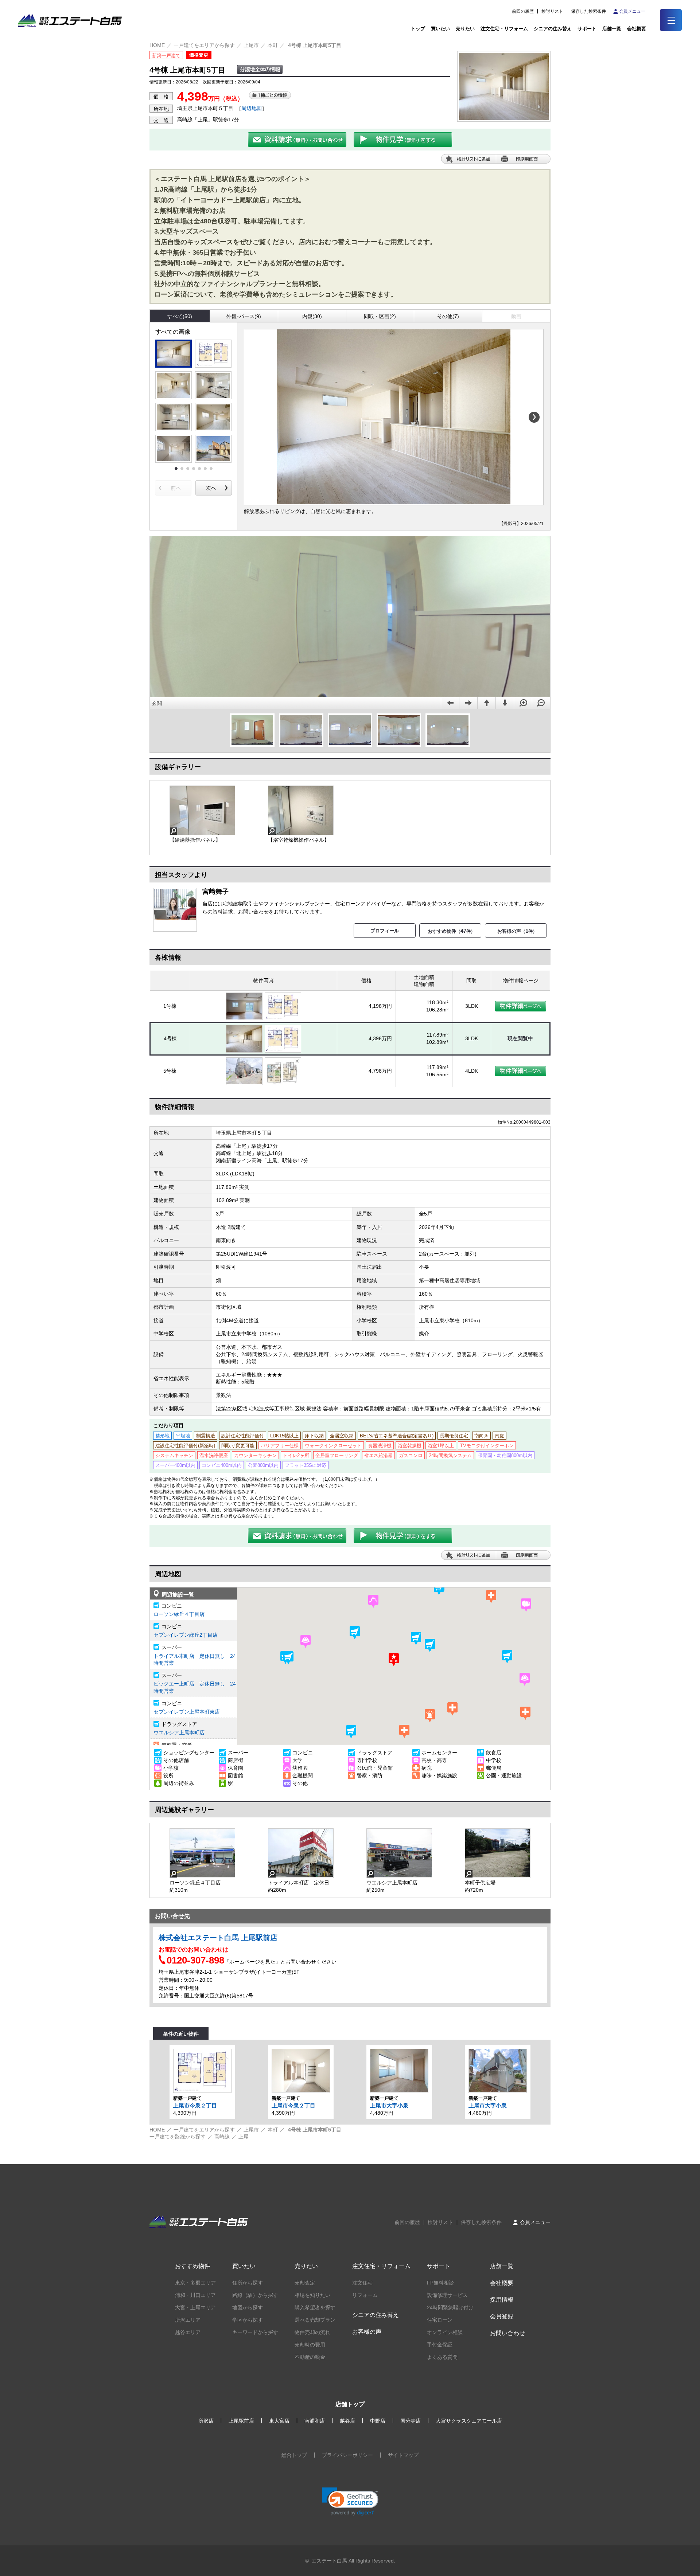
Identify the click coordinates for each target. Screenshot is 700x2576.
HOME (157, 45)
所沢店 (206, 2421)
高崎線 (222, 2137)
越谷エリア (188, 2332)
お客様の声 (367, 2332)
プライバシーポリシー (347, 2455)
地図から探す (248, 2307)
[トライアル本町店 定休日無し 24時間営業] (301, 1853)
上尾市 (251, 45)
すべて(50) (180, 316)
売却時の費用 (310, 2345)
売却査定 (305, 2283)
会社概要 (502, 2283)
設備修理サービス (447, 2295)
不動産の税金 (310, 2357)
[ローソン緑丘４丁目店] (202, 1853)
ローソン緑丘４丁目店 (179, 1614)
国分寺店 (411, 2421)
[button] (355, 1633)
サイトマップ (403, 2455)
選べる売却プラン (315, 2320)
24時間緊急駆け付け (450, 2307)
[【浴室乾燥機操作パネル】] (301, 810)
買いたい (440, 29)
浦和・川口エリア (195, 2295)
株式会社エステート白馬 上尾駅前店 (218, 1938)
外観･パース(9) (244, 316)
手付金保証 (440, 2345)
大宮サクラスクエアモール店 (469, 2421)
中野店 (378, 2421)
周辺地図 (252, 108)
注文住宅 (362, 2283)
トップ (418, 29)
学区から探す (248, 2320)
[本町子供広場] (498, 1853)
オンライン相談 (445, 2332)
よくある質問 (442, 2357)
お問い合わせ (507, 2333)
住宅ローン (440, 2320)
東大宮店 (279, 2421)
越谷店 (347, 2421)
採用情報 (502, 2300)
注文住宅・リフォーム (504, 29)
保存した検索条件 (588, 11)
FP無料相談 (440, 2283)
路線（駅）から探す (255, 2295)
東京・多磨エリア (195, 2283)
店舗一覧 (612, 29)
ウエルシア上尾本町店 (179, 1733)
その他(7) (448, 316)
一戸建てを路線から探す (178, 2137)
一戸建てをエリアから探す (204, 45)
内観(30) (312, 316)
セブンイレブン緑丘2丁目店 (186, 1635)
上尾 (244, 2137)
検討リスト (552, 11)
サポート (587, 29)
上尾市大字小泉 (389, 2105)
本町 (273, 45)
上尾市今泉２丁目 (195, 2105)
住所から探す (248, 2283)
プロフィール (385, 931)
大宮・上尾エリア (195, 2307)
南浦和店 (315, 2421)
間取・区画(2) (380, 316)
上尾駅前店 (241, 2421)
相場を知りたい (312, 2295)
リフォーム (365, 2295)
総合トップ (294, 2455)
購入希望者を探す (315, 2307)
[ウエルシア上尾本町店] (399, 1853)
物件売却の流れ (312, 2332)
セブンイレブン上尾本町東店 (187, 1712)
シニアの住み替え (553, 29)
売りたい (465, 29)
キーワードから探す (255, 2332)
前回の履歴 (523, 11)
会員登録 (502, 2316)
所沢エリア (188, 2320)
